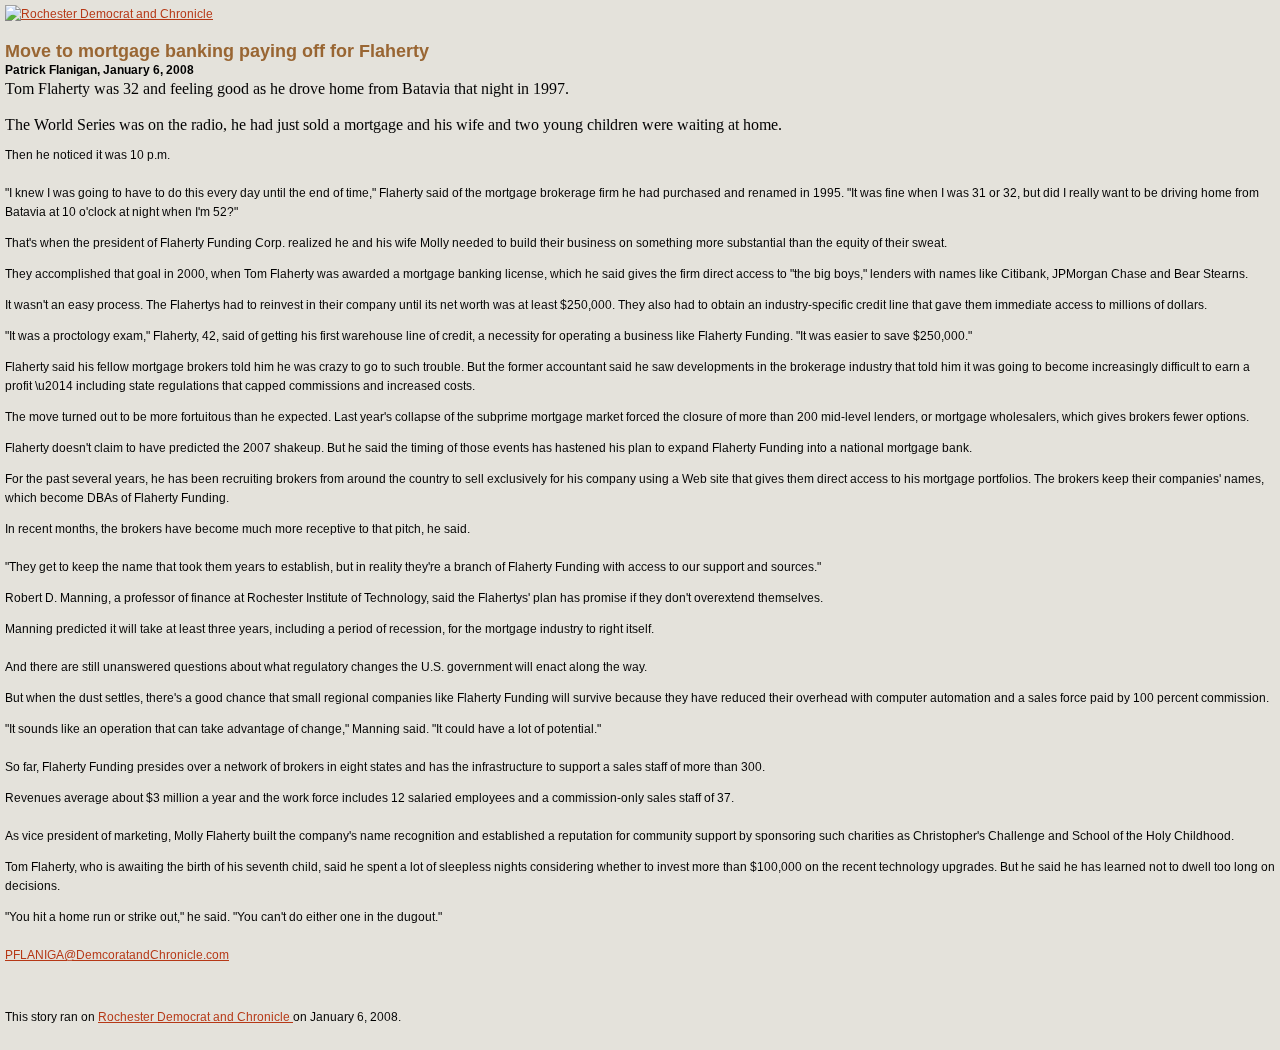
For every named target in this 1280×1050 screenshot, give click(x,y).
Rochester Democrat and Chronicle (195, 1017)
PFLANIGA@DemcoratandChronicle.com (117, 955)
